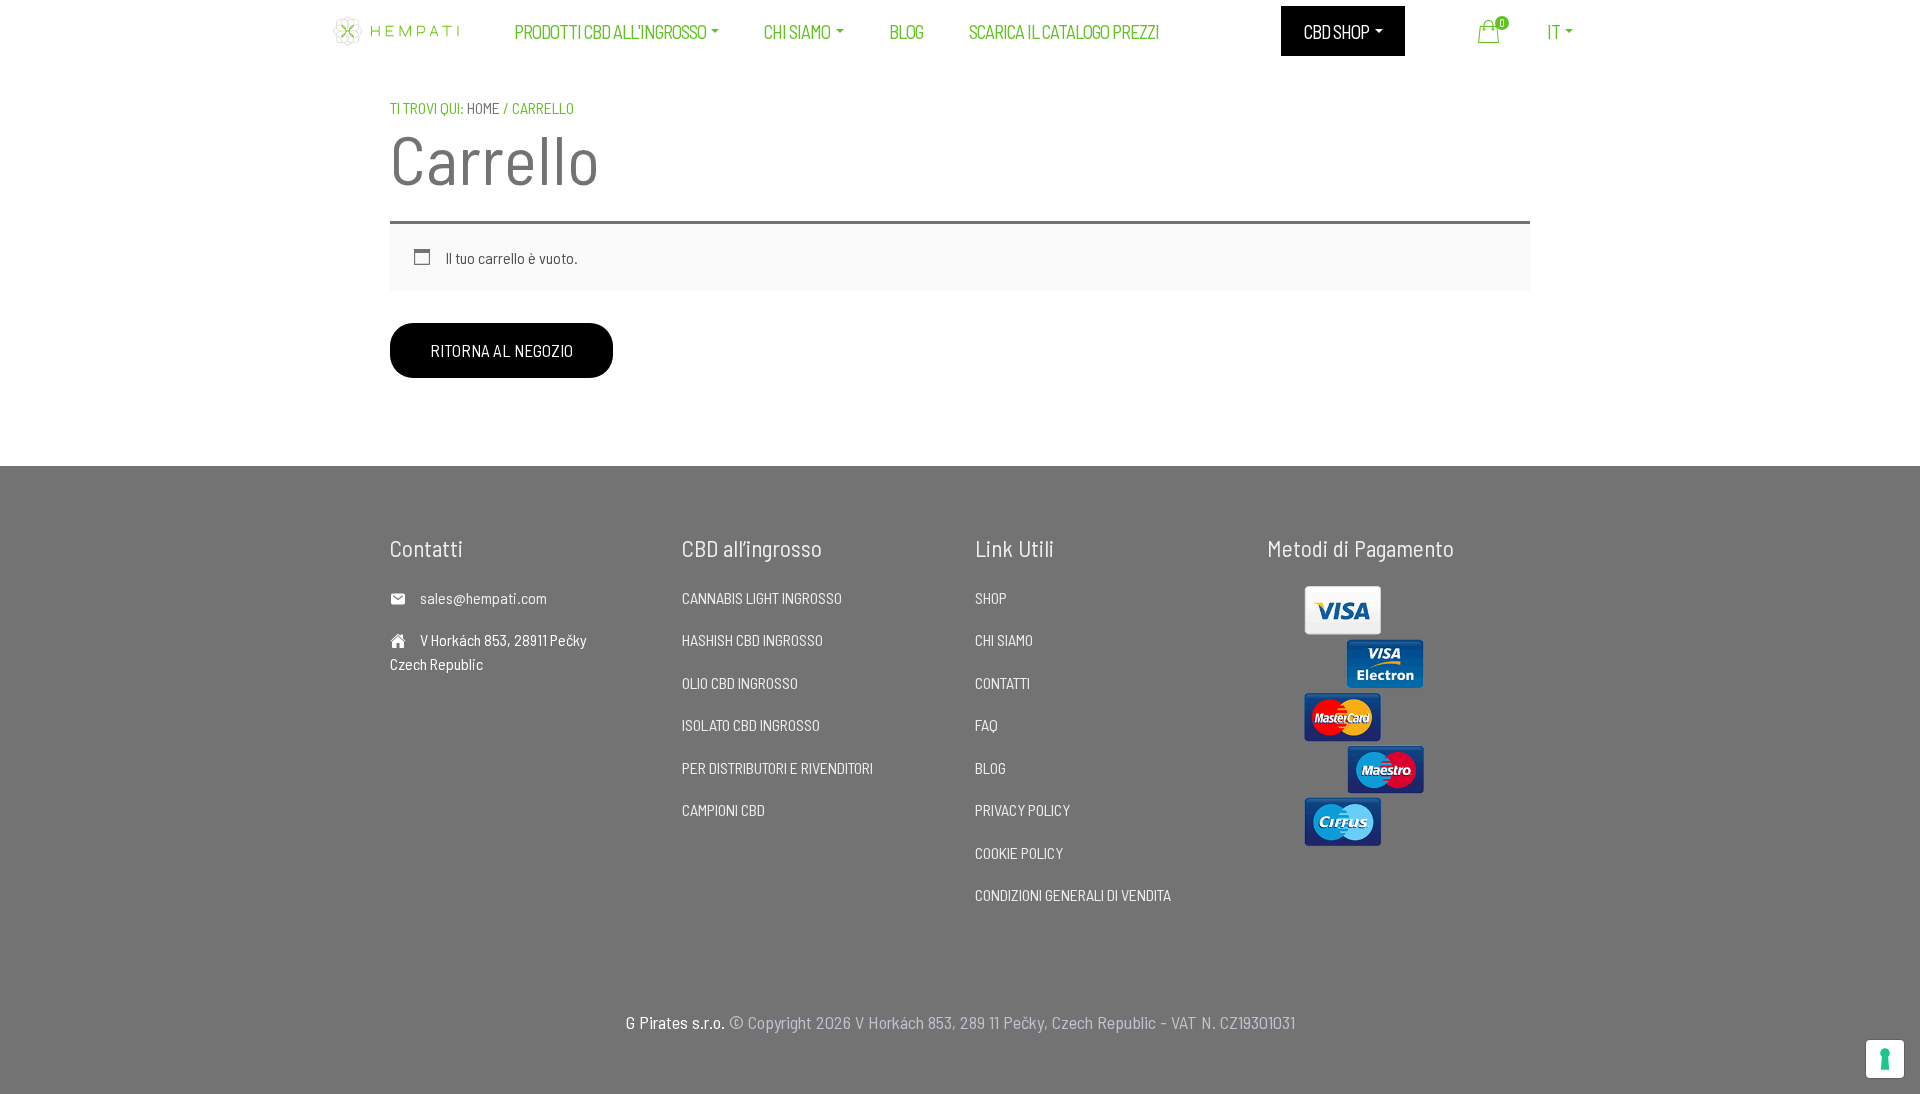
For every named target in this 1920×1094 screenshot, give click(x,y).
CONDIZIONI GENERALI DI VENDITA (1073, 894)
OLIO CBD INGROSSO (740, 682)
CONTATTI (1002, 682)
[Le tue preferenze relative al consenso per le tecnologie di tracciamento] (1885, 1059)
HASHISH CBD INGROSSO (752, 639)
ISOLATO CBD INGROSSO (751, 724)
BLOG (906, 31)
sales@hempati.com (483, 597)
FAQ (986, 724)
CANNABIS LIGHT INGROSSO (762, 597)
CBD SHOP (1336, 31)
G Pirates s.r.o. (675, 1022)
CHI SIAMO (797, 31)
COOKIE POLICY (1019, 852)
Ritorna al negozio (501, 350)
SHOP (991, 597)
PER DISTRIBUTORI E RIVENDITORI (777, 767)
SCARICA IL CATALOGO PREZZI (1064, 31)
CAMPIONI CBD (723, 809)
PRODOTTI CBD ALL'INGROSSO (610, 31)
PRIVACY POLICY (1022, 809)
